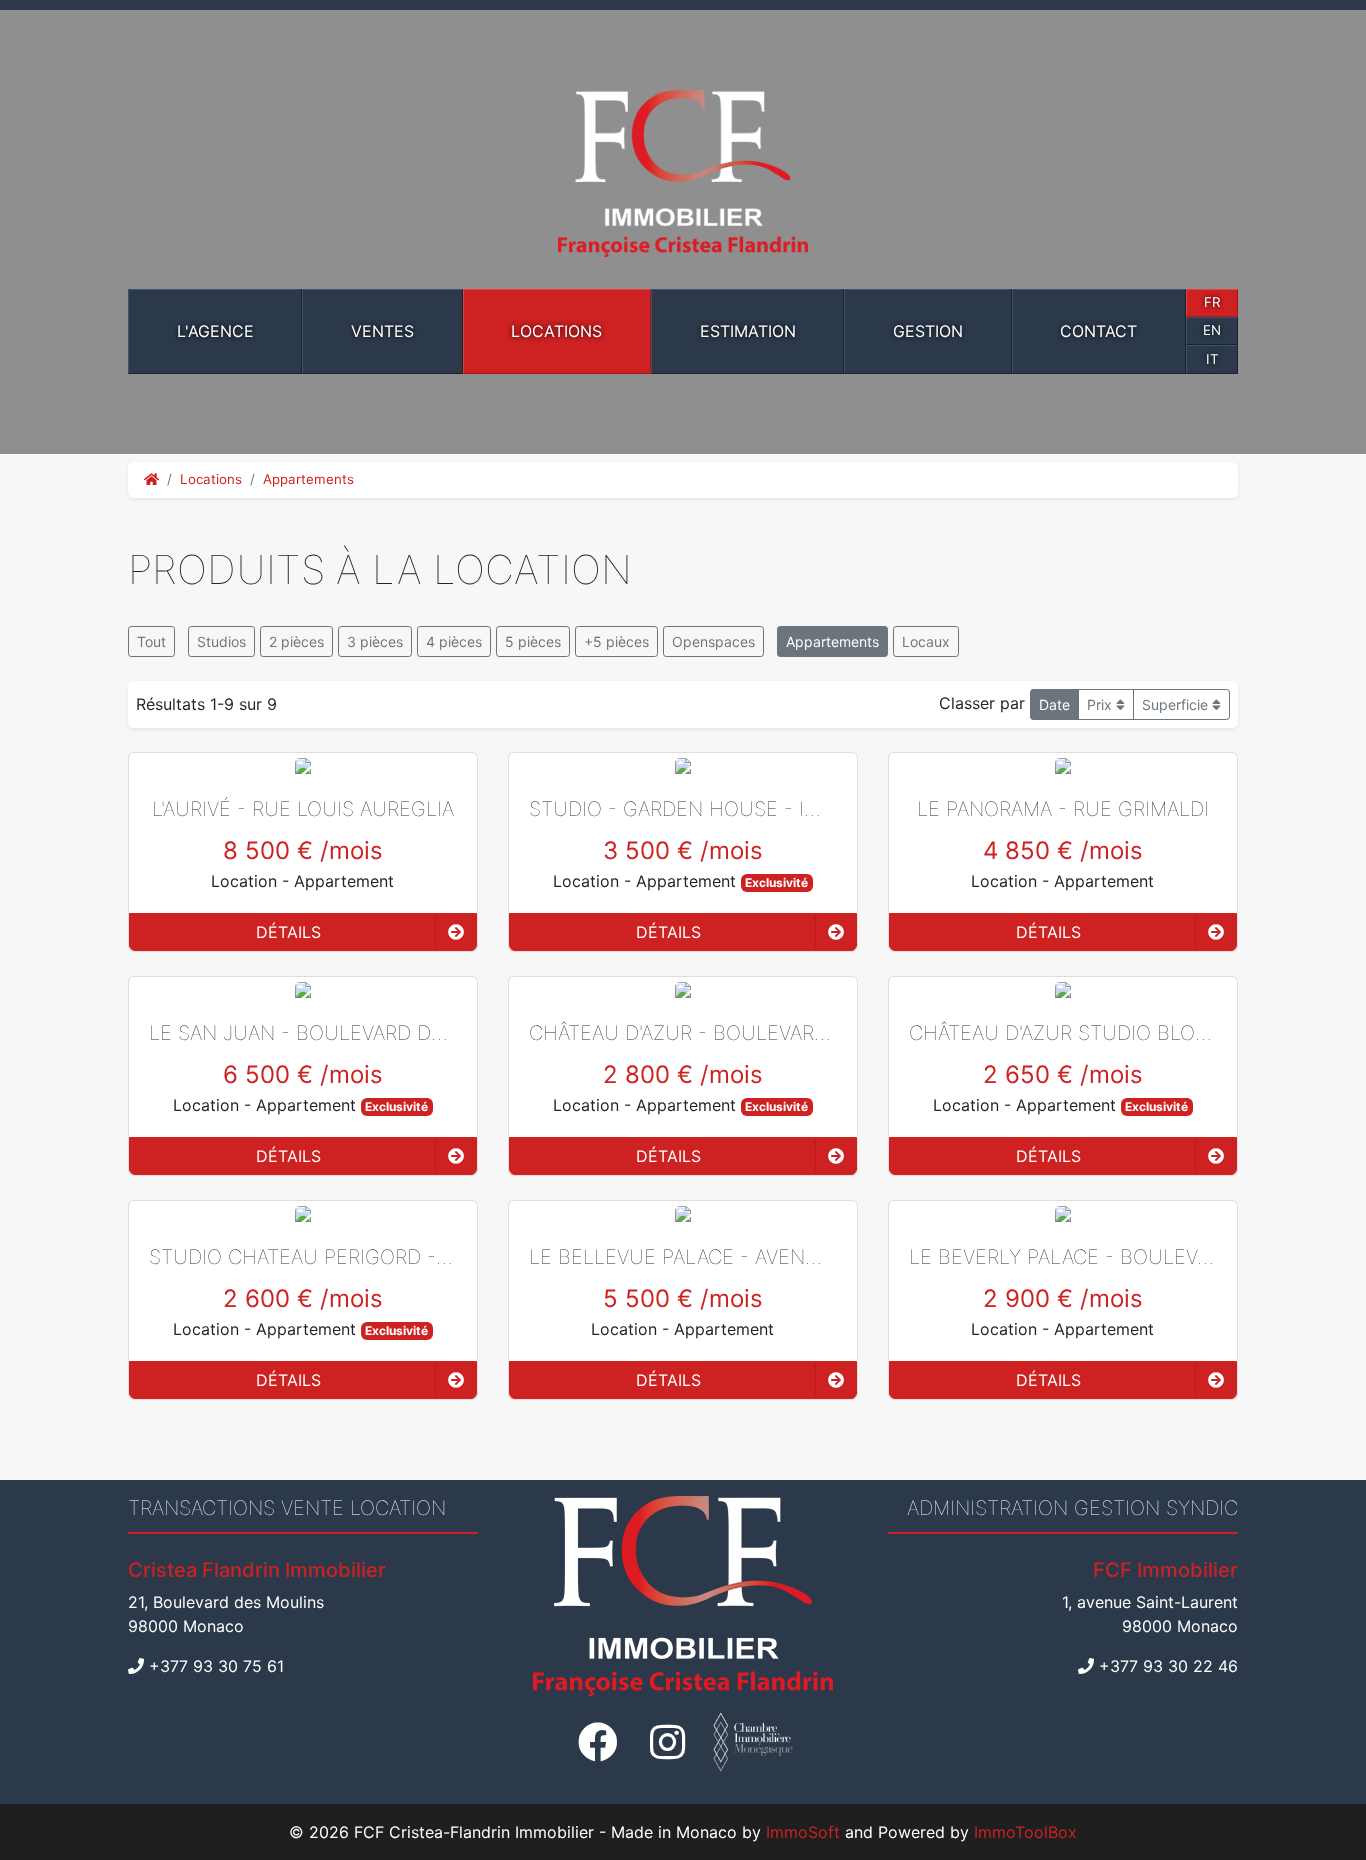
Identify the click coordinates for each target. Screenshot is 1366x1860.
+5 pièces (616, 641)
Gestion (928, 331)
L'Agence (215, 331)
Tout (151, 641)
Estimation (748, 331)
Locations (556, 331)
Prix (1101, 704)
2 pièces (296, 641)
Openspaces (713, 641)
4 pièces (454, 641)
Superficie (1177, 704)
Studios (221, 641)
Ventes (382, 331)
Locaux (926, 641)
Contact (1098, 331)
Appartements (308, 479)
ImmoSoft (803, 1832)
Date (1054, 704)
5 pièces (533, 641)
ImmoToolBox (1025, 1832)
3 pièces (375, 641)
